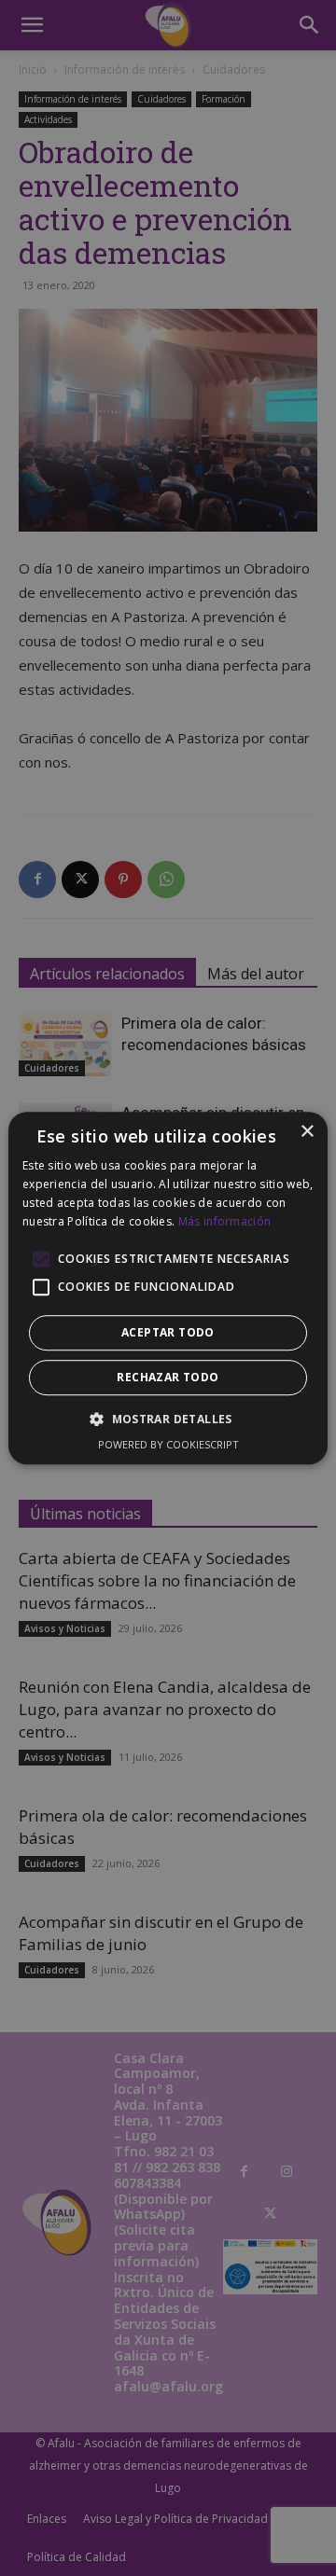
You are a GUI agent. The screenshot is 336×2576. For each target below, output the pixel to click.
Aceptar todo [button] (168, 1332)
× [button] (307, 1132)
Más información (225, 1221)
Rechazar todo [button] (168, 1377)
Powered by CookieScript (168, 1444)
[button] (168, 1419)
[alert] (168, 1288)
